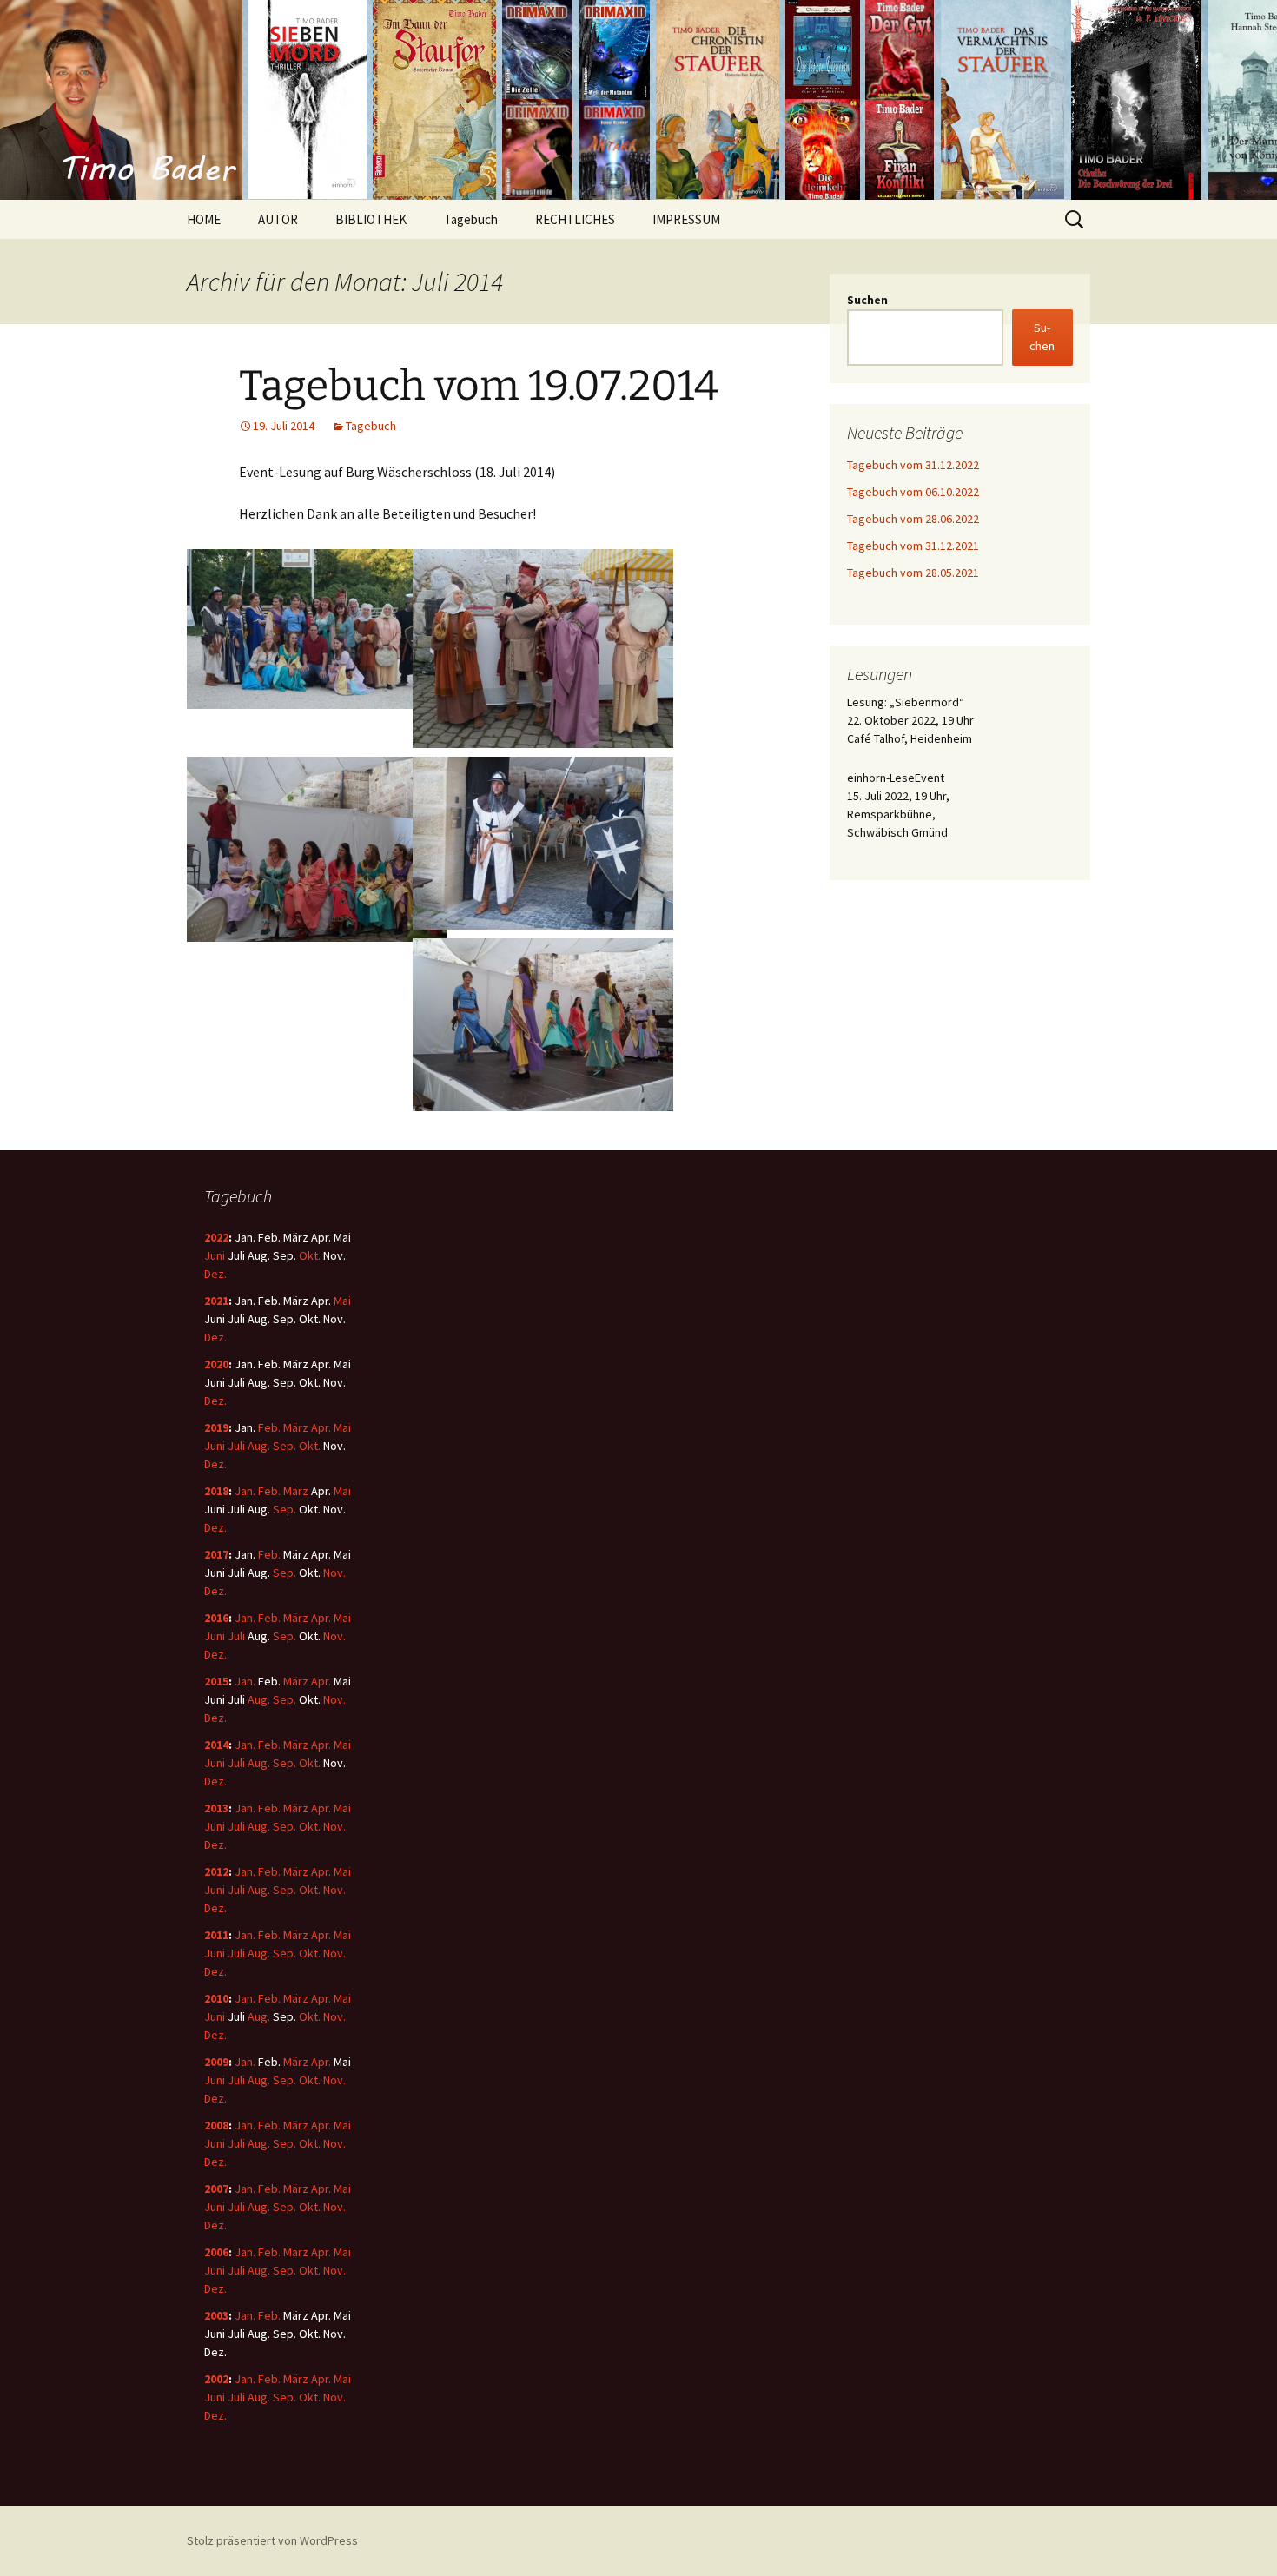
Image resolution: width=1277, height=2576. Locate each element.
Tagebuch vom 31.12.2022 (913, 465)
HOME (204, 219)
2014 (216, 1745)
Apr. (321, 1427)
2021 (216, 1301)
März (296, 1427)
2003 (216, 2315)
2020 (216, 1364)
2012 (216, 1871)
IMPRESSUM (686, 219)
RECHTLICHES (575, 219)
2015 (216, 1681)
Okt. (310, 1255)
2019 (216, 1427)
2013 (216, 1808)
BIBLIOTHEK (371, 219)
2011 (216, 1935)
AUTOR (278, 219)
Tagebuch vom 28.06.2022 (913, 519)
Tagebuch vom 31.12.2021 (913, 546)
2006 (216, 2252)
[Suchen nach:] (1075, 220)
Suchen (867, 300)
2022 (216, 1237)
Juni (215, 1255)
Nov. (334, 1573)
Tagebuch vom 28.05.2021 (913, 573)
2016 (216, 1618)
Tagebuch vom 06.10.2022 (913, 492)
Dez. (215, 1274)
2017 (216, 1554)
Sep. (285, 1446)
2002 (216, 2379)
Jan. (245, 1491)
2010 (216, 1998)
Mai (342, 1301)
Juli (236, 1446)
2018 (216, 1491)
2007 (216, 2189)
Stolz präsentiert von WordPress (272, 2540)
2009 (216, 2062)
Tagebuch (471, 219)
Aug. (259, 1446)
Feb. (269, 1427)
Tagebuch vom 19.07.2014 (479, 386)
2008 (216, 2125)
